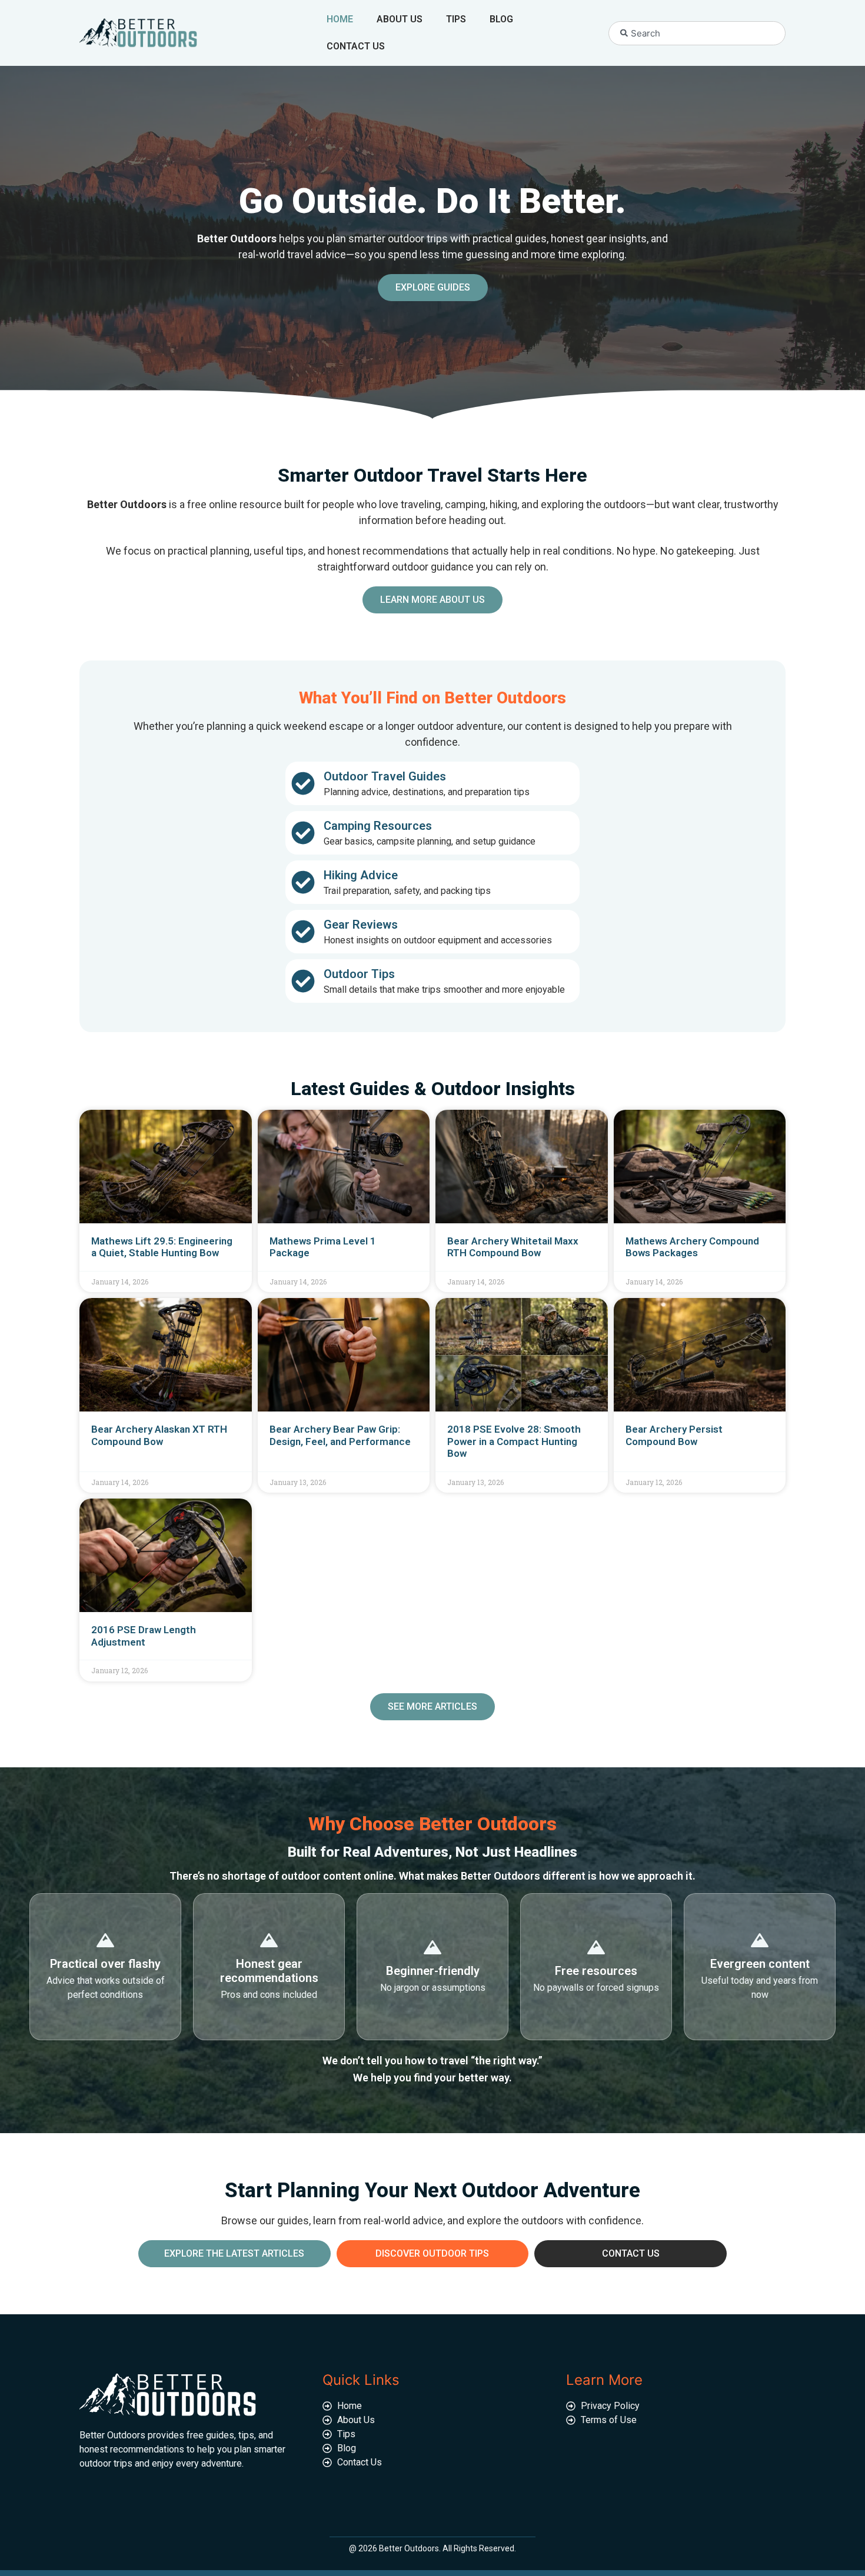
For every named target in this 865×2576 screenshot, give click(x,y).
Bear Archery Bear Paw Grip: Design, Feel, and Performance (340, 1435)
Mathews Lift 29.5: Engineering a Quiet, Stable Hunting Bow (162, 1247)
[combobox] (697, 33)
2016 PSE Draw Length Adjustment (144, 1636)
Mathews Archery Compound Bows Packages (692, 1247)
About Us (400, 19)
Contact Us (356, 46)
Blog (501, 19)
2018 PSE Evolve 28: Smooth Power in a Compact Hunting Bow (514, 1441)
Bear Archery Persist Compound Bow (674, 1435)
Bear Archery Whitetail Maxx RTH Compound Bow (513, 1247)
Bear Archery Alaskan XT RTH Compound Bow (159, 1435)
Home (340, 19)
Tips (456, 19)
